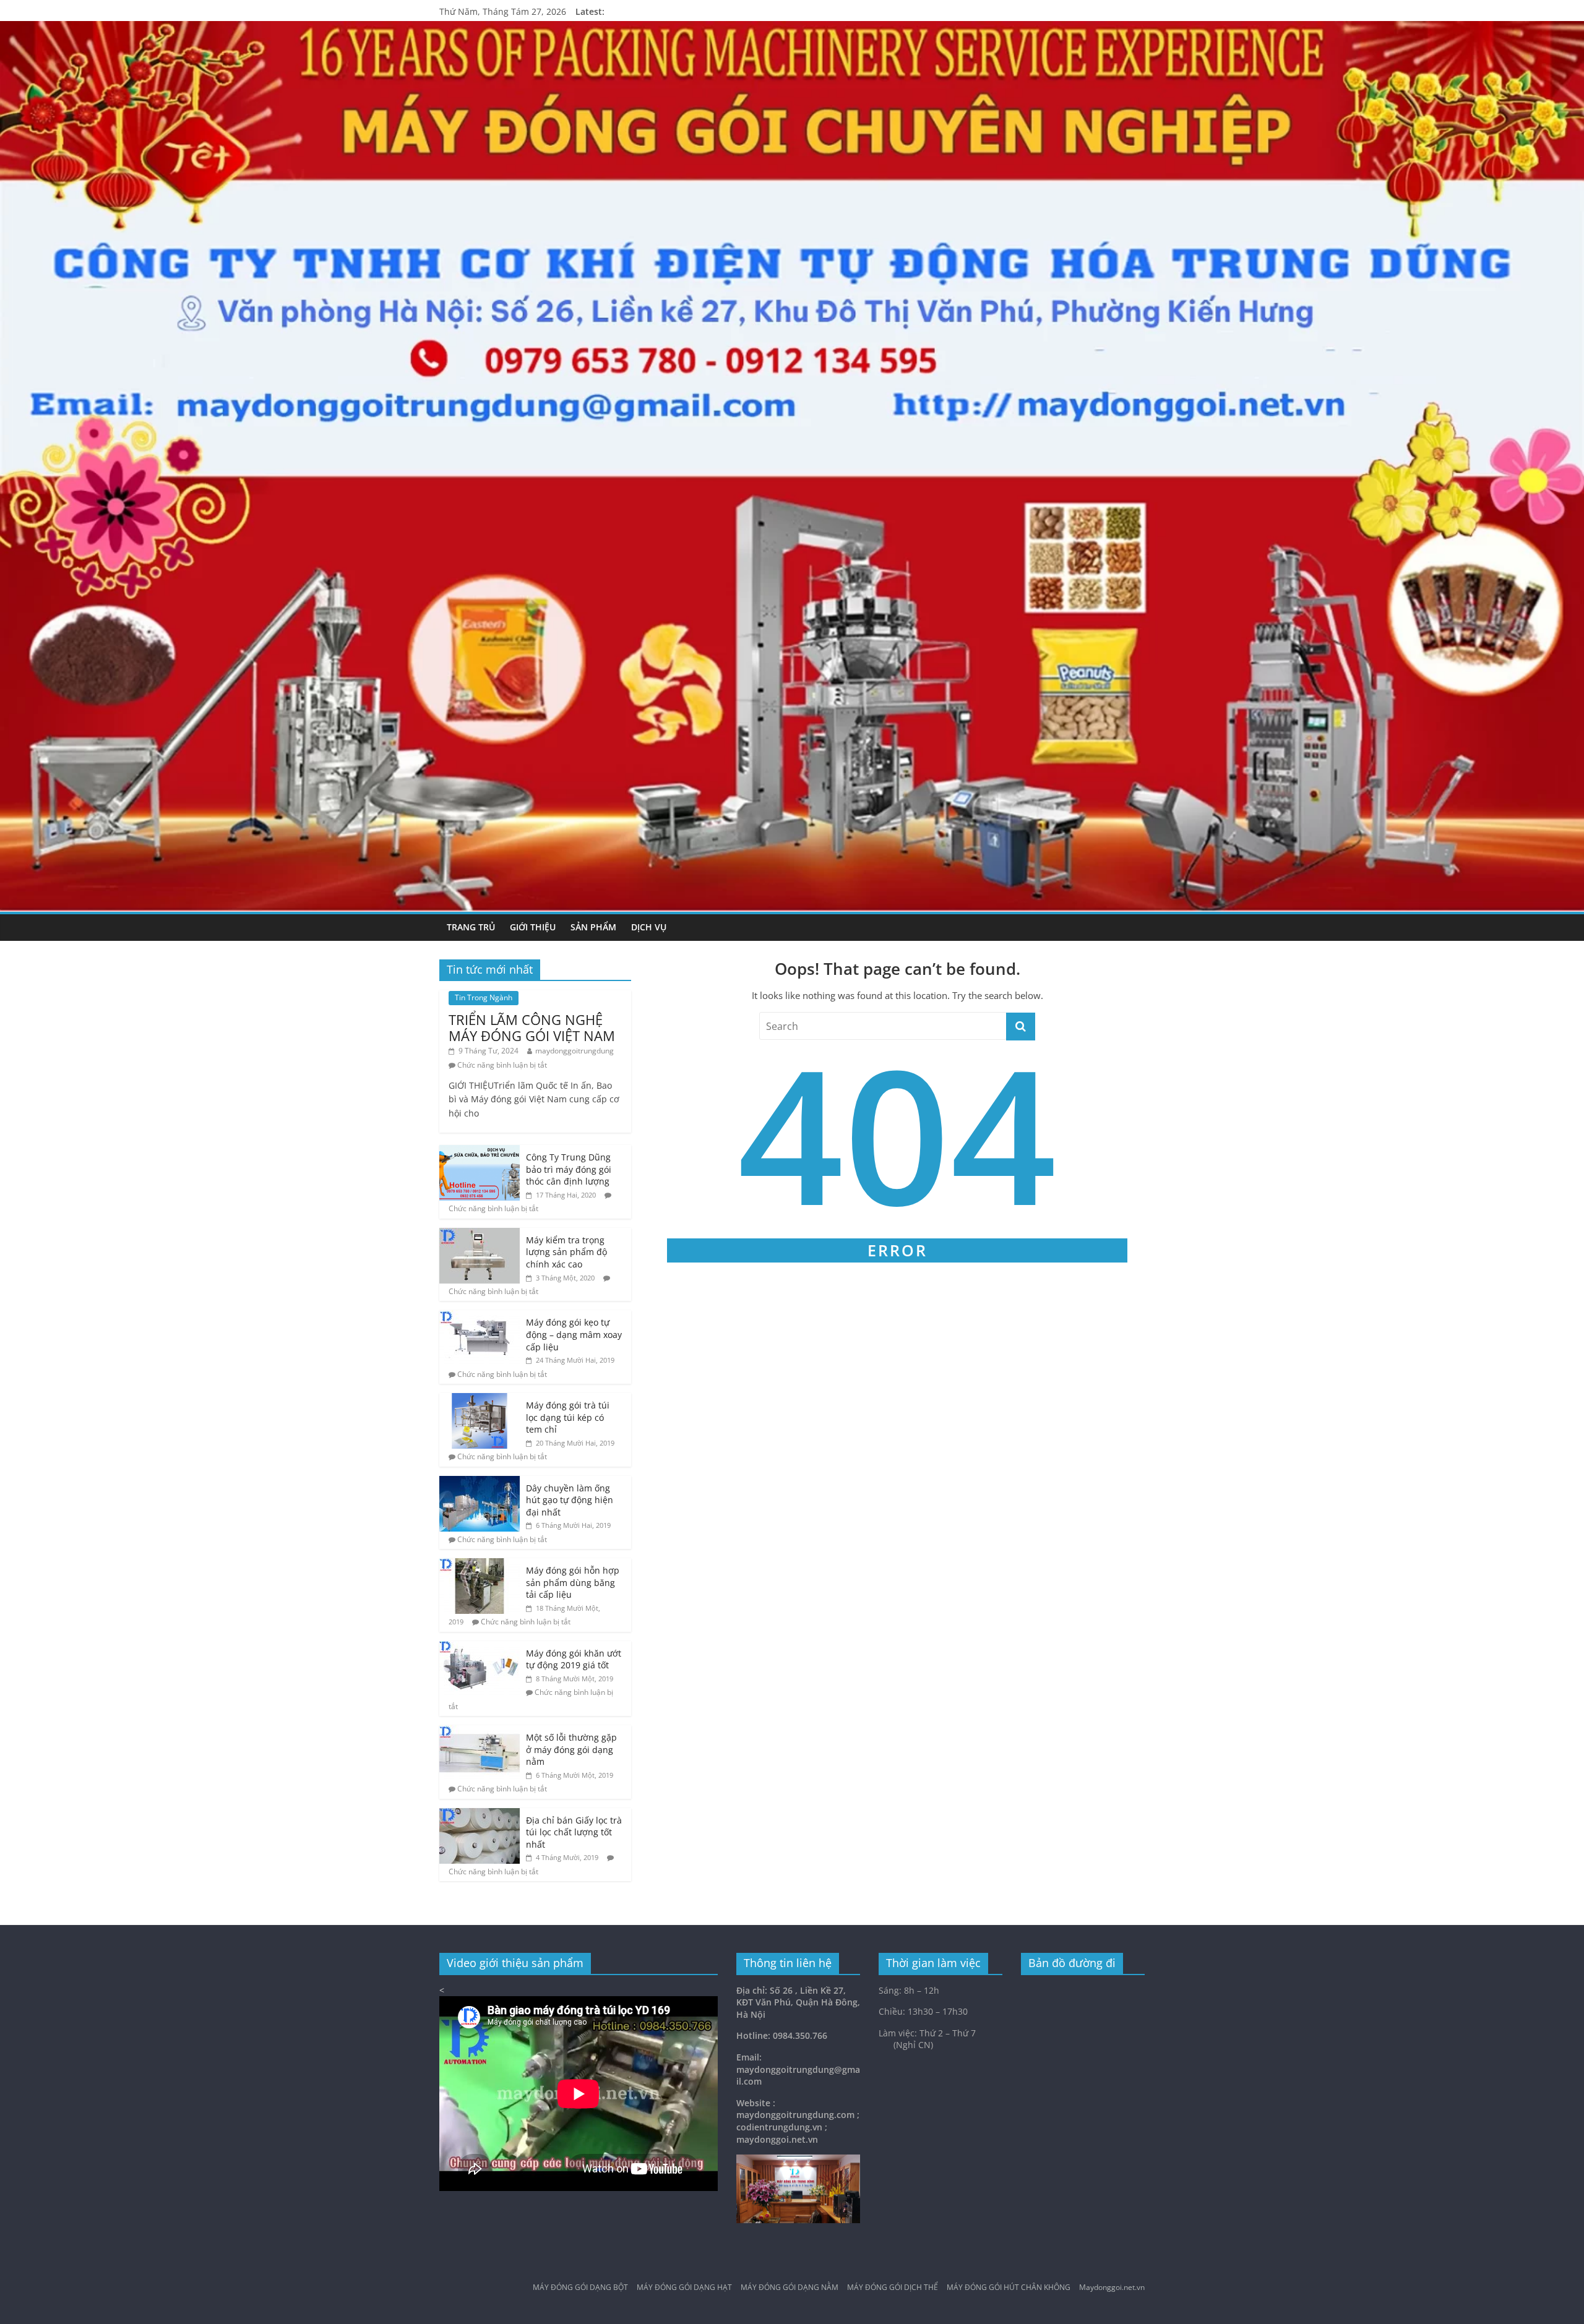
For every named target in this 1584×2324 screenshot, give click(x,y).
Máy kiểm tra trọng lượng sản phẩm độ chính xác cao (566, 1252)
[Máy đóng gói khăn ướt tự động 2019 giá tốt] (480, 1648)
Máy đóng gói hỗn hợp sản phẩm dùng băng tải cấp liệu (573, 1582)
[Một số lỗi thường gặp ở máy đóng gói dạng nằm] (480, 1732)
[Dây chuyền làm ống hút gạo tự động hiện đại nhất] (480, 1482)
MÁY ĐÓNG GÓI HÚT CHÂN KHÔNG (1009, 2288)
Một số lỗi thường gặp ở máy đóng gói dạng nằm (571, 1749)
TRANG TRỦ (471, 927)
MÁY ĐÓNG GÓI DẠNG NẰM (790, 2288)
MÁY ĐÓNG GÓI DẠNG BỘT (580, 2288)
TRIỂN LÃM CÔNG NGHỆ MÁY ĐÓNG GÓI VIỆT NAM (532, 1027)
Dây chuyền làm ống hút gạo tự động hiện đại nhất (570, 1500)
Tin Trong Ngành (484, 997)
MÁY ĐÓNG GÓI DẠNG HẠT (684, 2288)
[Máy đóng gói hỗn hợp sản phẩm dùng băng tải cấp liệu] (480, 1565)
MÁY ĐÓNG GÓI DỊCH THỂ (893, 2288)
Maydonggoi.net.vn (1112, 2288)
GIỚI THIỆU (533, 927)
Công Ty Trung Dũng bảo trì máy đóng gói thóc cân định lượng (569, 1169)
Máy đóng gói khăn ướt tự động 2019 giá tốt (574, 1659)
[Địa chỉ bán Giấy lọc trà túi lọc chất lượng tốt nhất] (480, 1815)
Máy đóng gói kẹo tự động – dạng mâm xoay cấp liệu (574, 1334)
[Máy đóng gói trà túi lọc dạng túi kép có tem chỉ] (480, 1400)
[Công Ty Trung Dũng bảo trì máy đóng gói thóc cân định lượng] (480, 1151)
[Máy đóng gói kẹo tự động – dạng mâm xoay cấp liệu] (480, 1317)
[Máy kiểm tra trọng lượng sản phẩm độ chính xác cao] (480, 1234)
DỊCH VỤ (649, 927)
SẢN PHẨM (593, 927)
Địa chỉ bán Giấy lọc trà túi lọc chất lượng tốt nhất (574, 1832)
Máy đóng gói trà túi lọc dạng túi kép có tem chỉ (568, 1417)
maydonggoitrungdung (575, 1051)
